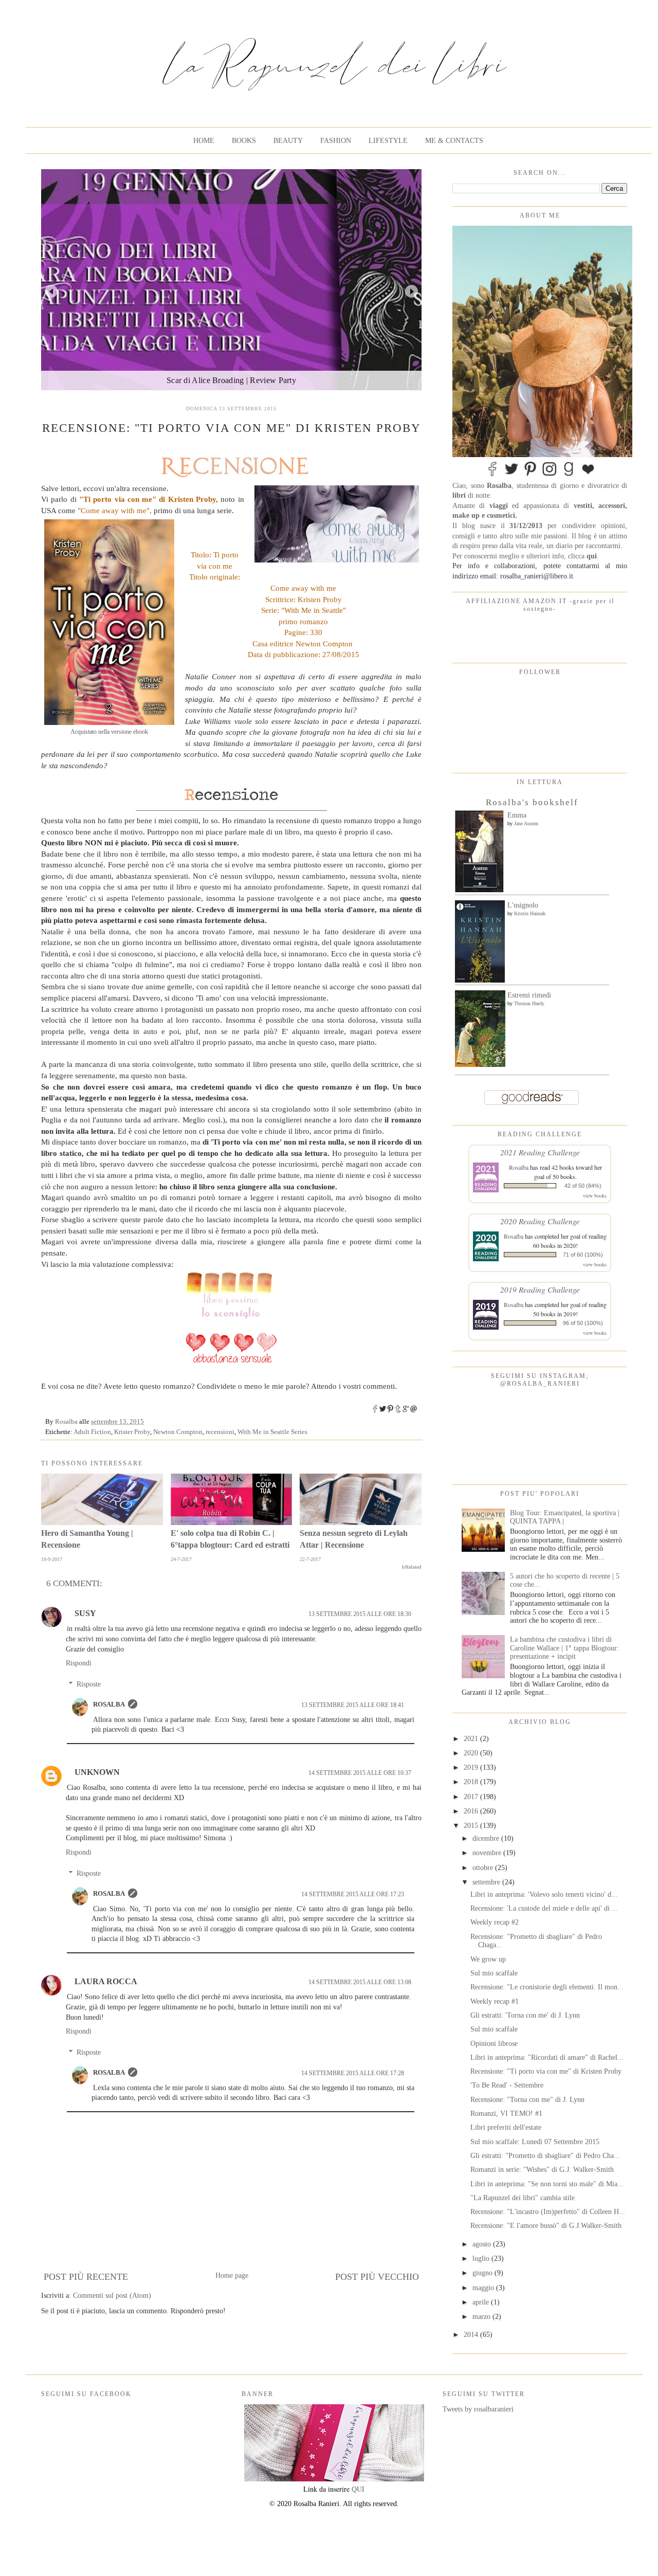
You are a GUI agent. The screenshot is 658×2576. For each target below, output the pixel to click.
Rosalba (109, 1704)
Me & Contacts (454, 141)
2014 (472, 2335)
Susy (85, 1613)
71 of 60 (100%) (583, 1255)
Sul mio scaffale (494, 1973)
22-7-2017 (310, 1559)
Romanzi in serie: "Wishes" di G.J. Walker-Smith (542, 2170)
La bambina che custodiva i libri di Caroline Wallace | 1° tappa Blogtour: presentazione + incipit (564, 1648)
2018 (472, 1782)
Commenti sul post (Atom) (112, 2296)
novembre (488, 1853)
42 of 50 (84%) (583, 1186)
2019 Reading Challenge (540, 1289)
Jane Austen (526, 823)
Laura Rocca (106, 1981)
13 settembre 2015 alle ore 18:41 (353, 1705)
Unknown (97, 1772)
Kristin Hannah (530, 913)
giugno (483, 2273)
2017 (472, 1797)
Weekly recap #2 (495, 1922)
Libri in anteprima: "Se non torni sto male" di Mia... (547, 2184)
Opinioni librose (494, 2044)
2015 (472, 1826)
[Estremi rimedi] (480, 1065)
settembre (487, 1882)
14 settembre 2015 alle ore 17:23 (353, 1894)
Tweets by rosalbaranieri (478, 2409)
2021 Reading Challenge (540, 1152)
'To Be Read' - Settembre (507, 2085)
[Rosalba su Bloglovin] (588, 475)
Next (412, 291)
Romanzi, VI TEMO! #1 (506, 2114)
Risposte (89, 1684)
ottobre (484, 1868)
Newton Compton (178, 1432)
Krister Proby (132, 1432)
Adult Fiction (92, 1432)
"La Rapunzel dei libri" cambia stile (523, 2198)
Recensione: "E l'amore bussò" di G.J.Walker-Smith (546, 2226)
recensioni (220, 1432)
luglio (482, 2258)
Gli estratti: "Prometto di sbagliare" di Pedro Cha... (545, 2156)
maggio (484, 2288)
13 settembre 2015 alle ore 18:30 (360, 1614)
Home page (232, 2275)
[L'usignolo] (480, 980)
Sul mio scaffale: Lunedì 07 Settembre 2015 (535, 2142)
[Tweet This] (383, 1411)
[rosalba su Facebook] (492, 475)
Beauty (288, 141)
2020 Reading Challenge (540, 1221)
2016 (472, 1811)
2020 (472, 1753)
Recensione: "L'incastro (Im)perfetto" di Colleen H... (548, 2212)
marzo (482, 2317)
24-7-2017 (181, 1559)
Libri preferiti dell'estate (506, 2127)
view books (595, 1195)
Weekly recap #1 (495, 2001)
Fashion (336, 141)
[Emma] (479, 890)
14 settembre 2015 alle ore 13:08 (360, 1982)
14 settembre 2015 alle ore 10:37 (360, 1773)
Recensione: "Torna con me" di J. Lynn (527, 2100)
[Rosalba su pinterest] (531, 475)
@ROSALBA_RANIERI (540, 1384)
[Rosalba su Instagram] (550, 475)
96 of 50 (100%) (583, 1323)
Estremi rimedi (529, 995)
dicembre (487, 1838)
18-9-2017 (52, 1559)
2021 (472, 1739)
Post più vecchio (377, 2277)
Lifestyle (388, 141)
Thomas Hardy (529, 1003)
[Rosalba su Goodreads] (569, 475)
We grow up (488, 1959)
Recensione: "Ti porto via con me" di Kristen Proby (546, 2071)
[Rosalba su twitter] (511, 475)
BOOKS (244, 141)
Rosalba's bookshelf (532, 802)
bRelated (412, 1567)
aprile (482, 2302)
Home (204, 141)
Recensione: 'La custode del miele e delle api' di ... (544, 1908)
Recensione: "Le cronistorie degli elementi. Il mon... (547, 1987)
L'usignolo (523, 905)
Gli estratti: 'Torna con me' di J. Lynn (525, 2015)
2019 (472, 1767)
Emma (517, 815)
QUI (358, 2489)
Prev (51, 291)
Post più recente (86, 2277)
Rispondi (79, 1663)
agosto (483, 2244)
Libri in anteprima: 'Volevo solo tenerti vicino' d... (544, 1894)
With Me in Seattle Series (272, 1432)
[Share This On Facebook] (375, 1411)
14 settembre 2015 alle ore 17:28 (353, 2073)
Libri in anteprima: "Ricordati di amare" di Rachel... (547, 2057)
